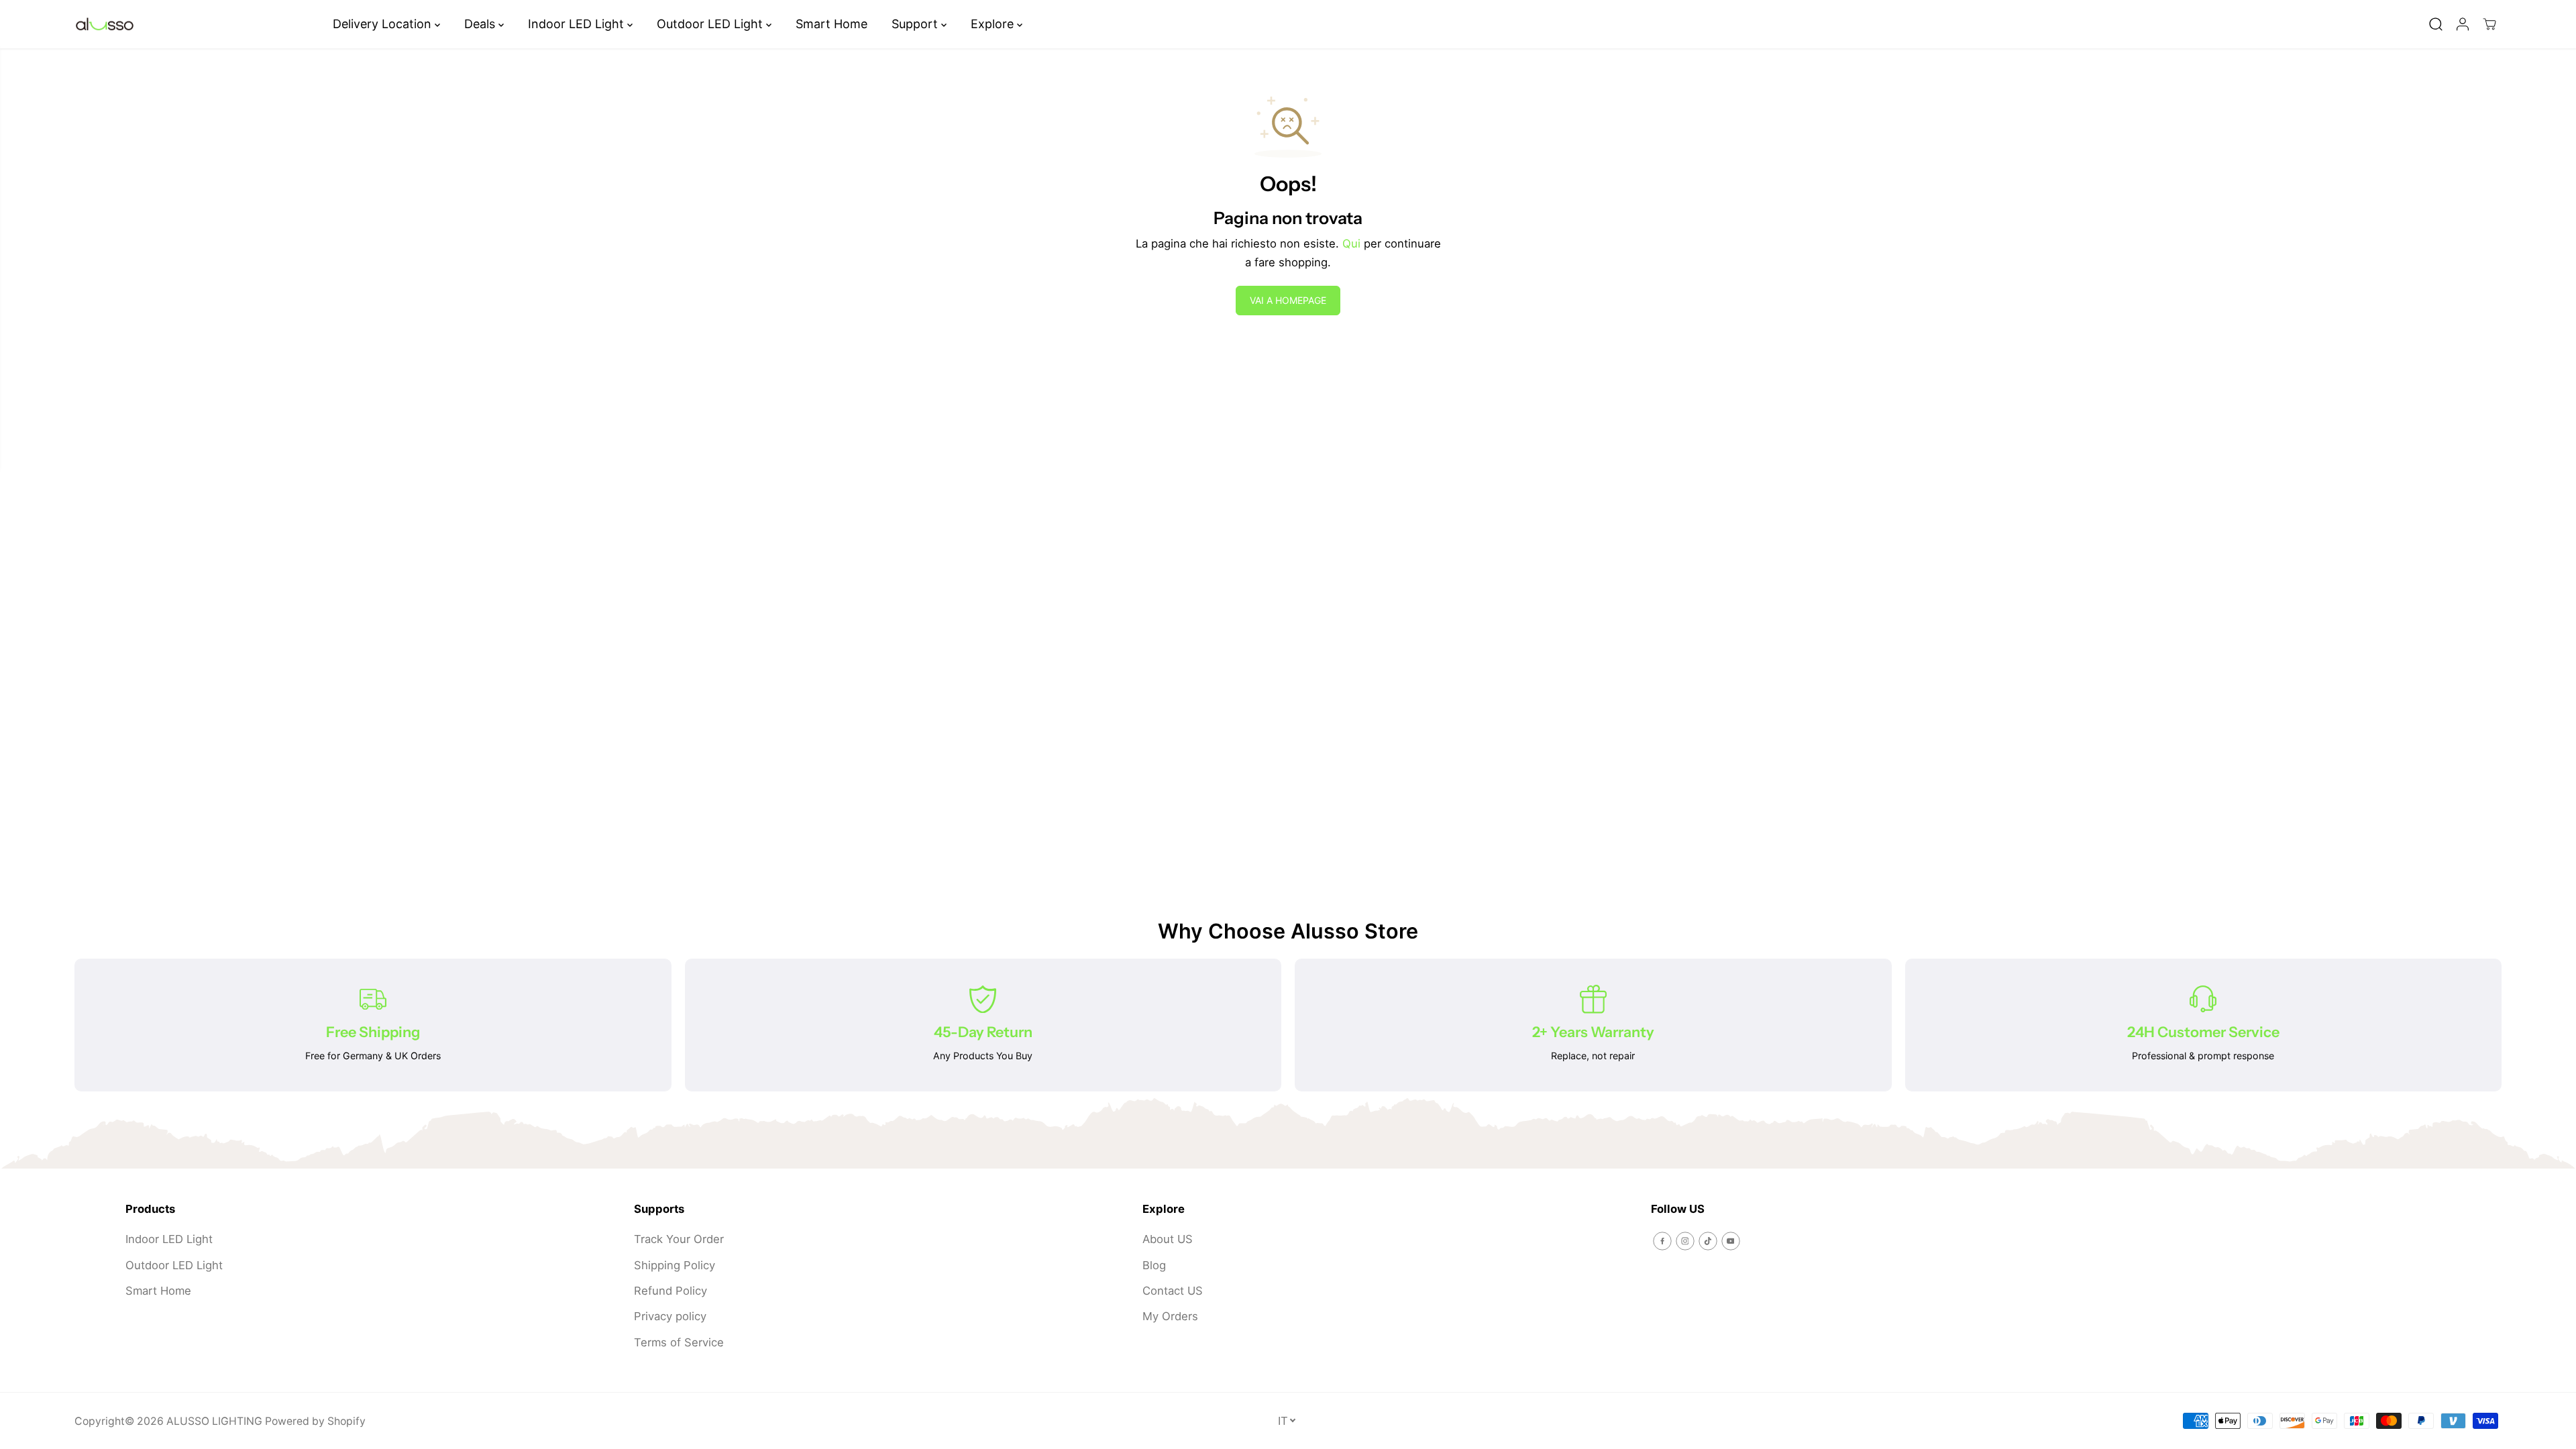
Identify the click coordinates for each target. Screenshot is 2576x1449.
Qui (1351, 244)
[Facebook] (1662, 1241)
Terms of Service (679, 1342)
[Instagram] (1685, 1241)
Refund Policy (670, 1291)
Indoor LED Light (578, 24)
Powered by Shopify (315, 1421)
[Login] (2463, 24)
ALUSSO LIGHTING (214, 1421)
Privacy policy (670, 1316)
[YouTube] (1731, 1241)
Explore (994, 24)
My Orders (1170, 1316)
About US (1168, 1239)
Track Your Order (679, 1239)
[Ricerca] (2436, 24)
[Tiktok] (1708, 1241)
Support (916, 24)
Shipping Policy (675, 1265)
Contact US (1173, 1291)
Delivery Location (384, 24)
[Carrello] (2489, 24)
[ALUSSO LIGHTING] (105, 24)
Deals (481, 24)
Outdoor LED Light (711, 24)
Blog (1154, 1265)
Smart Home (831, 24)
